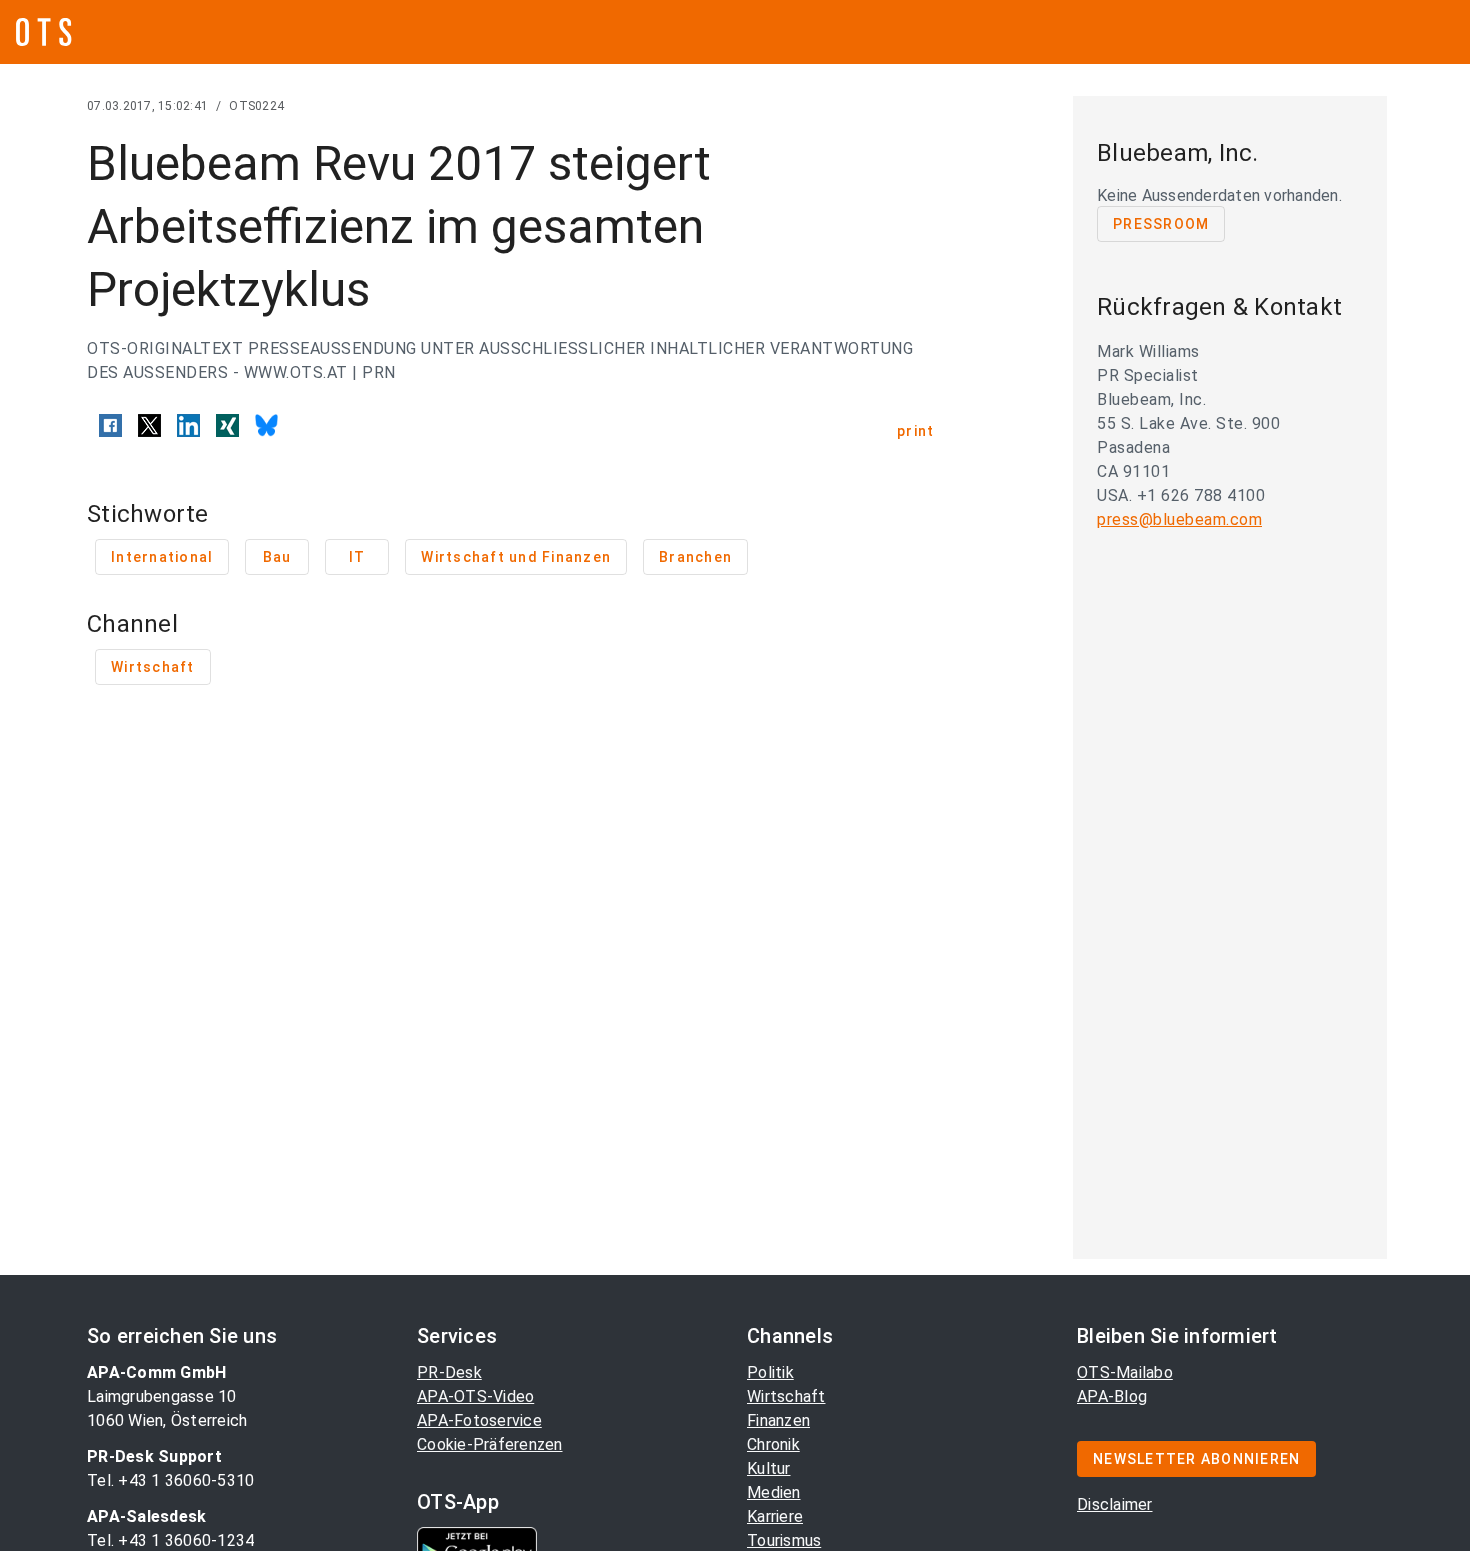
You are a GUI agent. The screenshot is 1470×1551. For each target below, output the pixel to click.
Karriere (775, 1516)
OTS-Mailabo (1125, 1372)
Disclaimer (1115, 1504)
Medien (774, 1492)
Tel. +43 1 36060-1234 (170, 1540)
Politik (770, 1372)
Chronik (773, 1444)
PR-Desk (449, 1372)
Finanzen (778, 1420)
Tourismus (784, 1540)
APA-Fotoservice (479, 1420)
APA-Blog (1112, 1396)
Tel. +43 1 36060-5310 (170, 1480)
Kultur (769, 1468)
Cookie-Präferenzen (490, 1444)
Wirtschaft (786, 1396)
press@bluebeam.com (1179, 519)
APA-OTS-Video (475, 1396)
